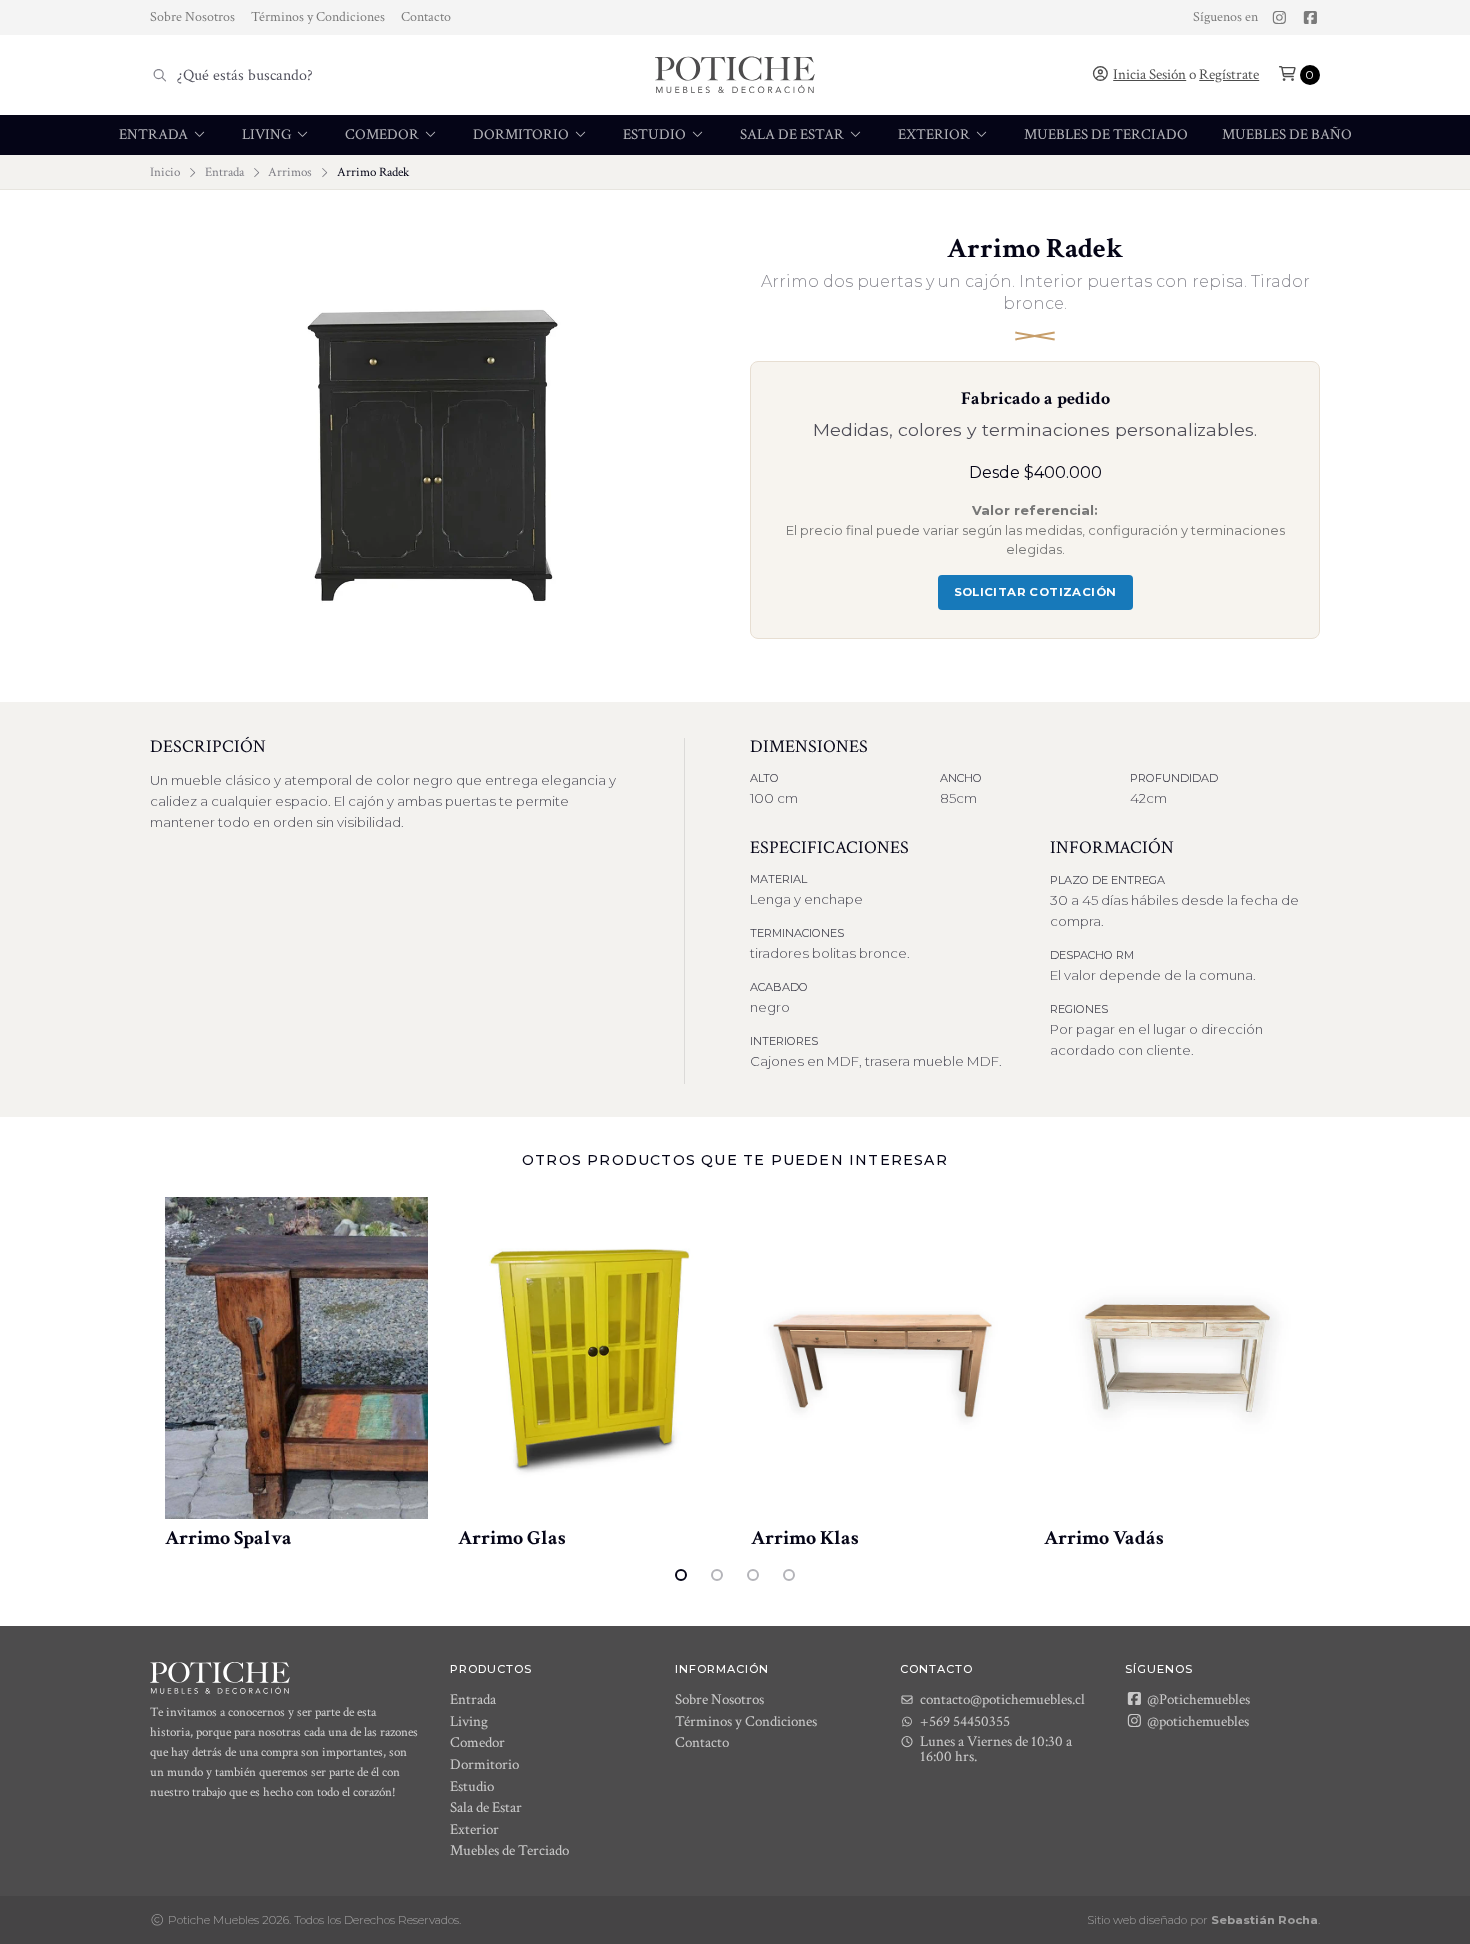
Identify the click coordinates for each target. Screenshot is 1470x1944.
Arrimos (290, 172)
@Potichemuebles (1197, 1699)
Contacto (426, 17)
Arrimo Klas (805, 1538)
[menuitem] (163, 135)
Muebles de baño (1287, 134)
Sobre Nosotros (192, 17)
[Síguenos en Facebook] (1310, 18)
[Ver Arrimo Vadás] (1175, 1358)
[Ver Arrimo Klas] (882, 1358)
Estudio (656, 134)
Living (268, 134)
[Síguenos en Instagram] (1279, 18)
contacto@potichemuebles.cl (1002, 1699)
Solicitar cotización (1035, 592)
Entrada (155, 134)
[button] (1299, 75)
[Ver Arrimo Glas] (589, 1358)
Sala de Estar (793, 134)
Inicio (165, 172)
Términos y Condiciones (318, 17)
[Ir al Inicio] (735, 75)
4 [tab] (789, 1575)
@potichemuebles (1196, 1721)
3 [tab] (753, 1575)
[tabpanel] (296, 1374)
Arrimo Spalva (228, 1538)
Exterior (935, 134)
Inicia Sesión (1149, 74)
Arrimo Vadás (1104, 1538)
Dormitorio (522, 134)
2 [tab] (717, 1575)
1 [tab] (681, 1575)
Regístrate (1229, 74)
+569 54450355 (965, 1721)
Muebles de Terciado (1106, 134)
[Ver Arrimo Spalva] (296, 1358)
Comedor (383, 134)
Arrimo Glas (512, 1538)
